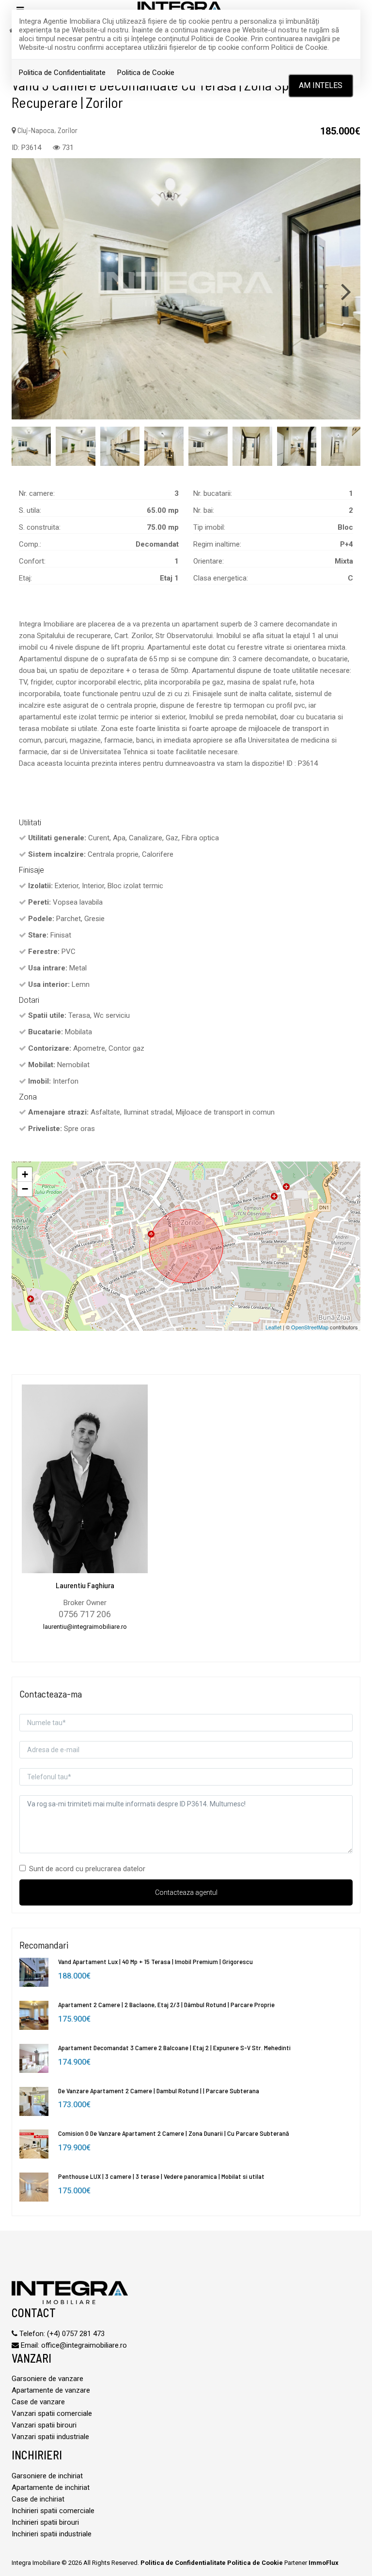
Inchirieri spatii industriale (52, 2534)
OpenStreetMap (310, 1327)
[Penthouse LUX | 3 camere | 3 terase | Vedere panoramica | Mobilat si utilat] (34, 2187)
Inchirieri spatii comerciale (53, 2511)
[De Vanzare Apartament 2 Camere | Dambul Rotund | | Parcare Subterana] (34, 2101)
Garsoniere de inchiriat (47, 2476)
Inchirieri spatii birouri (45, 2522)
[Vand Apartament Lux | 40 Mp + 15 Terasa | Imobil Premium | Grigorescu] (34, 1972)
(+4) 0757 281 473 (76, 2334)
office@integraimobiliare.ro (84, 2345)
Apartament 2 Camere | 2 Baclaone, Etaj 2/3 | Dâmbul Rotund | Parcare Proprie (166, 2004)
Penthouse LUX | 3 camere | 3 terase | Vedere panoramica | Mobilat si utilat (161, 2176)
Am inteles (321, 85)
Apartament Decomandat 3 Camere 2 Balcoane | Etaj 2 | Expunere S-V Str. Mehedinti (174, 2047)
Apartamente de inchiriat (51, 2487)
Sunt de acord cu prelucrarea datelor (87, 1869)
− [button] (25, 1189)
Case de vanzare (38, 2402)
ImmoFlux (324, 2563)
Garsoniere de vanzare (47, 2379)
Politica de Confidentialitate (62, 73)
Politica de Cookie (146, 73)
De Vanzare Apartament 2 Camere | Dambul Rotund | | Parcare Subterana (159, 2091)
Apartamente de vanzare (51, 2390)
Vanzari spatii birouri (44, 2425)
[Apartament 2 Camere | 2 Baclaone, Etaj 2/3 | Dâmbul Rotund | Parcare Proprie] (34, 2015)
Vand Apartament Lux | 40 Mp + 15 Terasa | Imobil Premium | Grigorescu (155, 1961)
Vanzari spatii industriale (50, 2437)
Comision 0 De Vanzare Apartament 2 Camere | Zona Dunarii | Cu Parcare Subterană (174, 2133)
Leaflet (273, 1327)
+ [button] (25, 1174)
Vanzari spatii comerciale (52, 2413)
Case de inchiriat (38, 2499)
